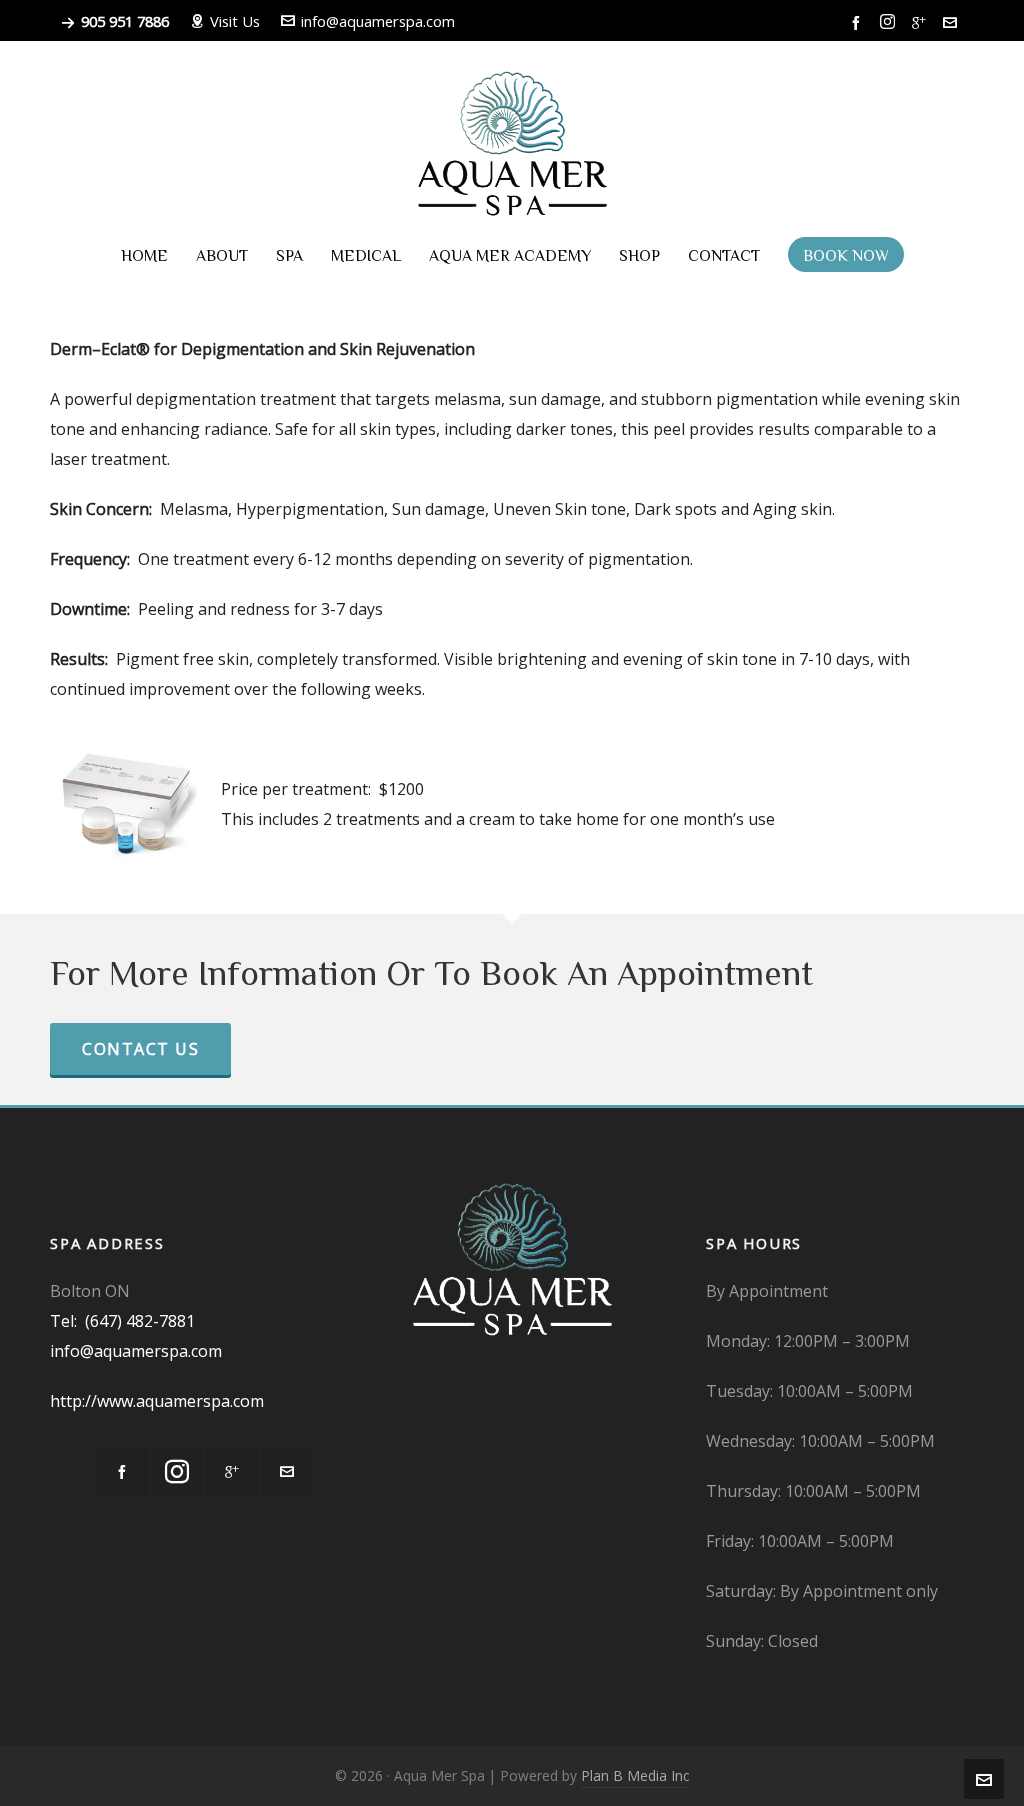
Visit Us (235, 21)
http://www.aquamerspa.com (157, 1401)
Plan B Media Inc (635, 1775)
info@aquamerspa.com (378, 21)
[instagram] (890, 22)
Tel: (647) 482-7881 (122, 1321)
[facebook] (859, 22)
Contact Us (140, 1049)
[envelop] (953, 22)
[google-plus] (922, 22)
